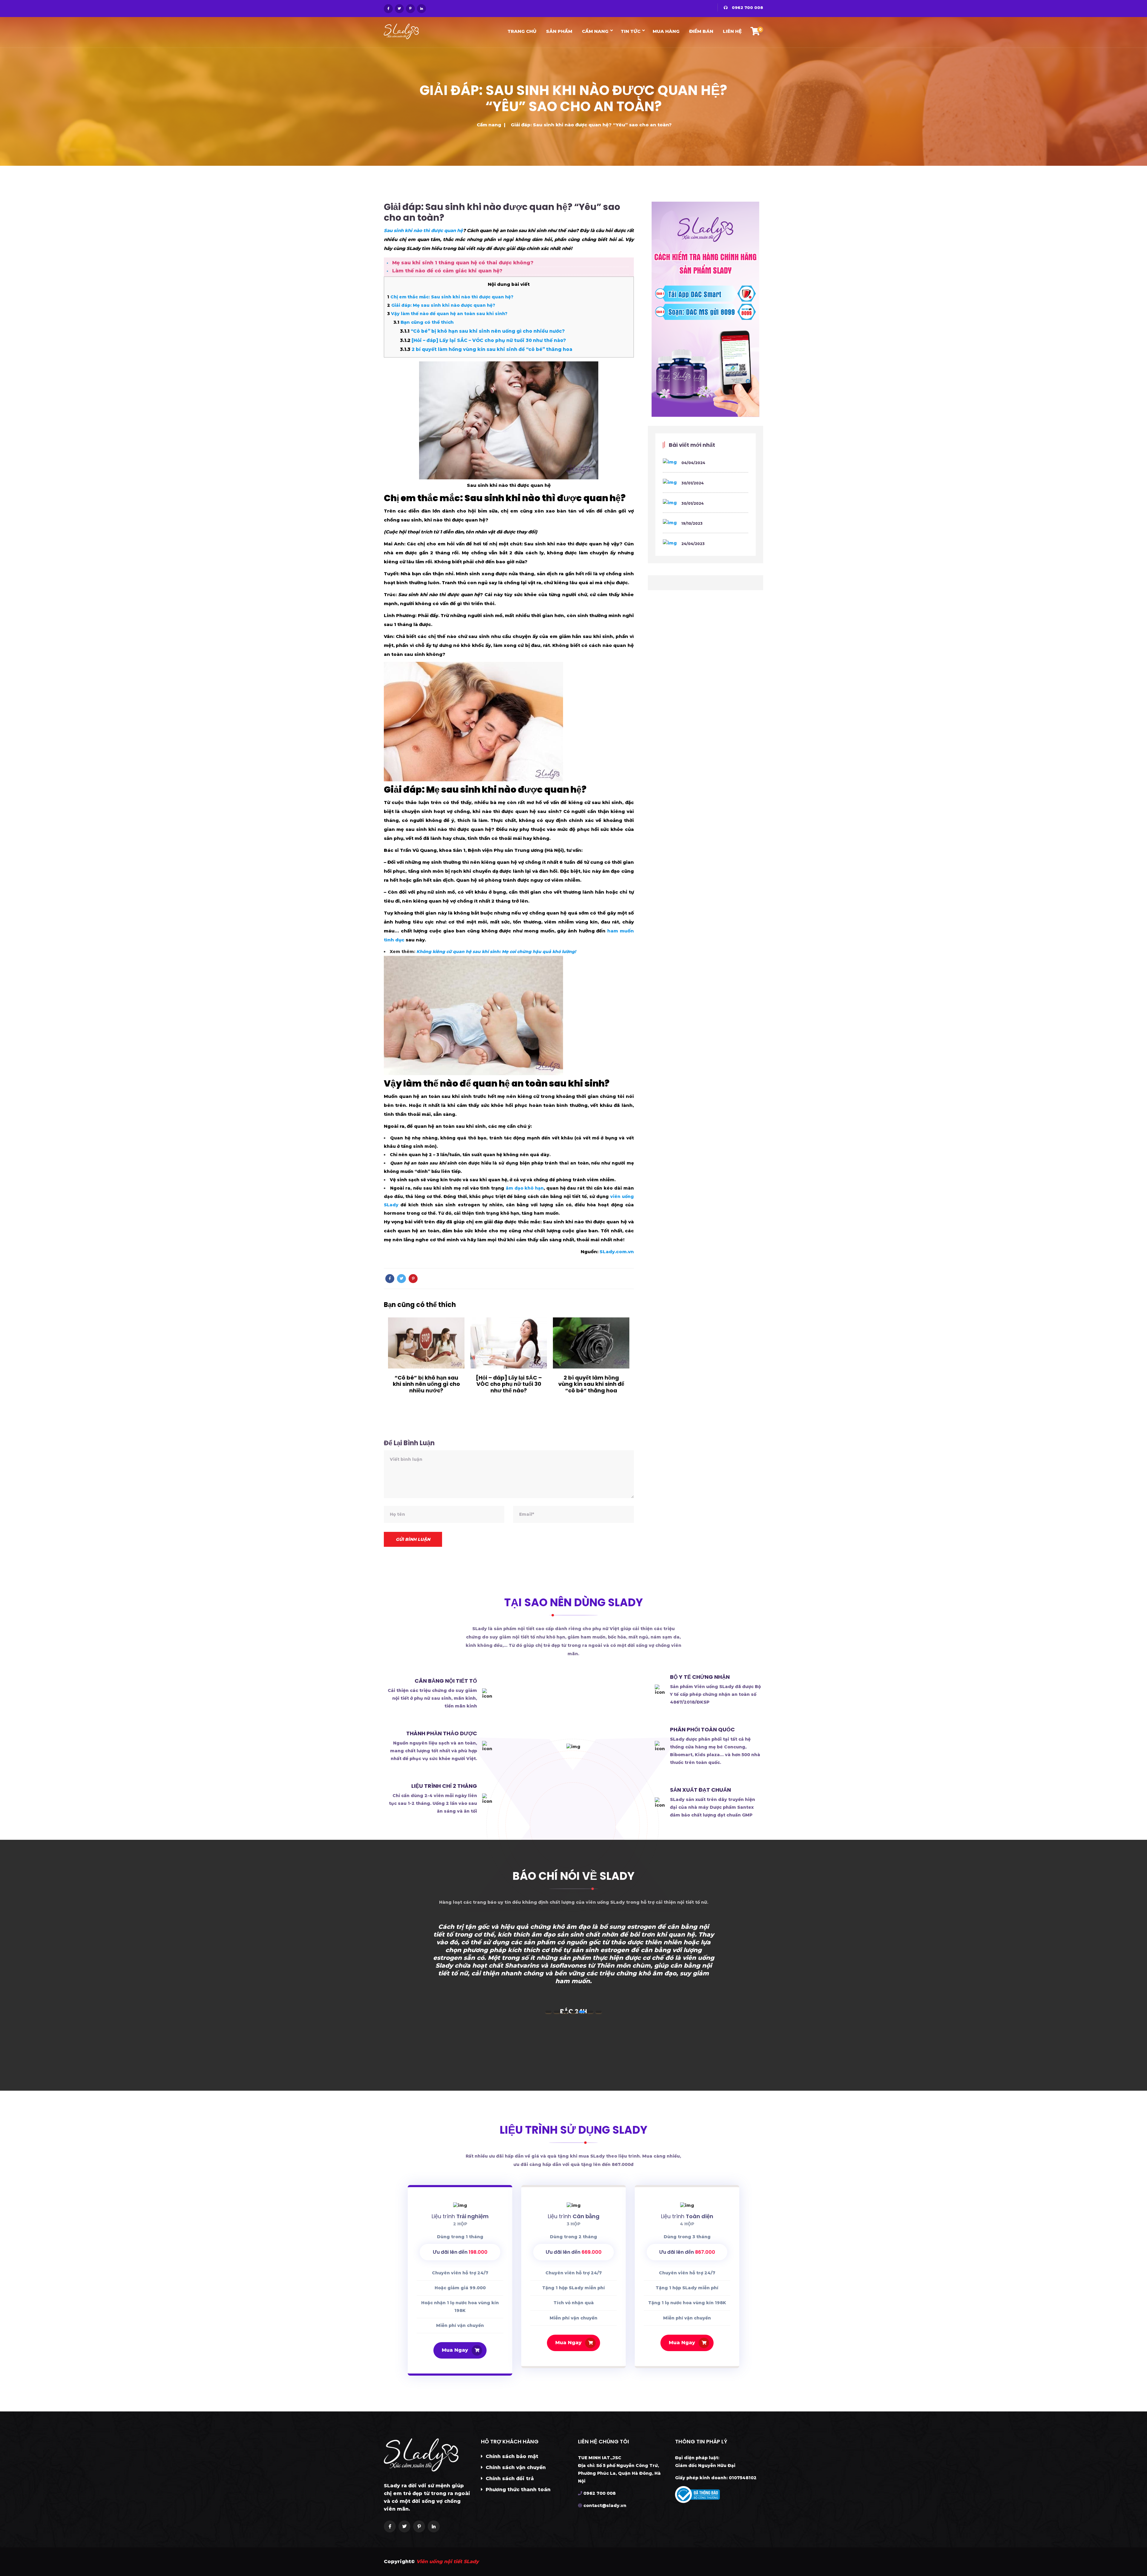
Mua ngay (568, 2343)
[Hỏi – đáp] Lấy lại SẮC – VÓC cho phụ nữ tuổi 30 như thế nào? (483, 340)
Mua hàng (666, 31)
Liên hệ (732, 31)
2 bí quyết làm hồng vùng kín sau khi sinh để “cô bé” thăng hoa (486, 349)
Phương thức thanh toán (517, 2490)
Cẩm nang (595, 31)
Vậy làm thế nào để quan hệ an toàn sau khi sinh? (447, 314)
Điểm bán (701, 31)
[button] (548, 2012)
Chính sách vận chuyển (515, 2467)
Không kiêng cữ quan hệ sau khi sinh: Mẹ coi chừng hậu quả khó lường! (496, 952)
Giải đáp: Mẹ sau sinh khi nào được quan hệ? (441, 305)
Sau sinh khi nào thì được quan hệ (423, 230)
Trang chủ (522, 31)
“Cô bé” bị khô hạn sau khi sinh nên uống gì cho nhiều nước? (482, 331)
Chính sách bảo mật (511, 2456)
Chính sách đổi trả (509, 2478)
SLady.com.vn (617, 1252)
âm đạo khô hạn (525, 1188)
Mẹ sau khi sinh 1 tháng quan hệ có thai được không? (463, 263)
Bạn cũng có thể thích (424, 322)
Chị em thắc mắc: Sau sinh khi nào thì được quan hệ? (450, 297)
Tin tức (631, 31)
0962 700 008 (747, 7)
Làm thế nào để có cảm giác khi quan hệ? (447, 271)
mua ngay (455, 2350)
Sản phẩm (559, 31)
